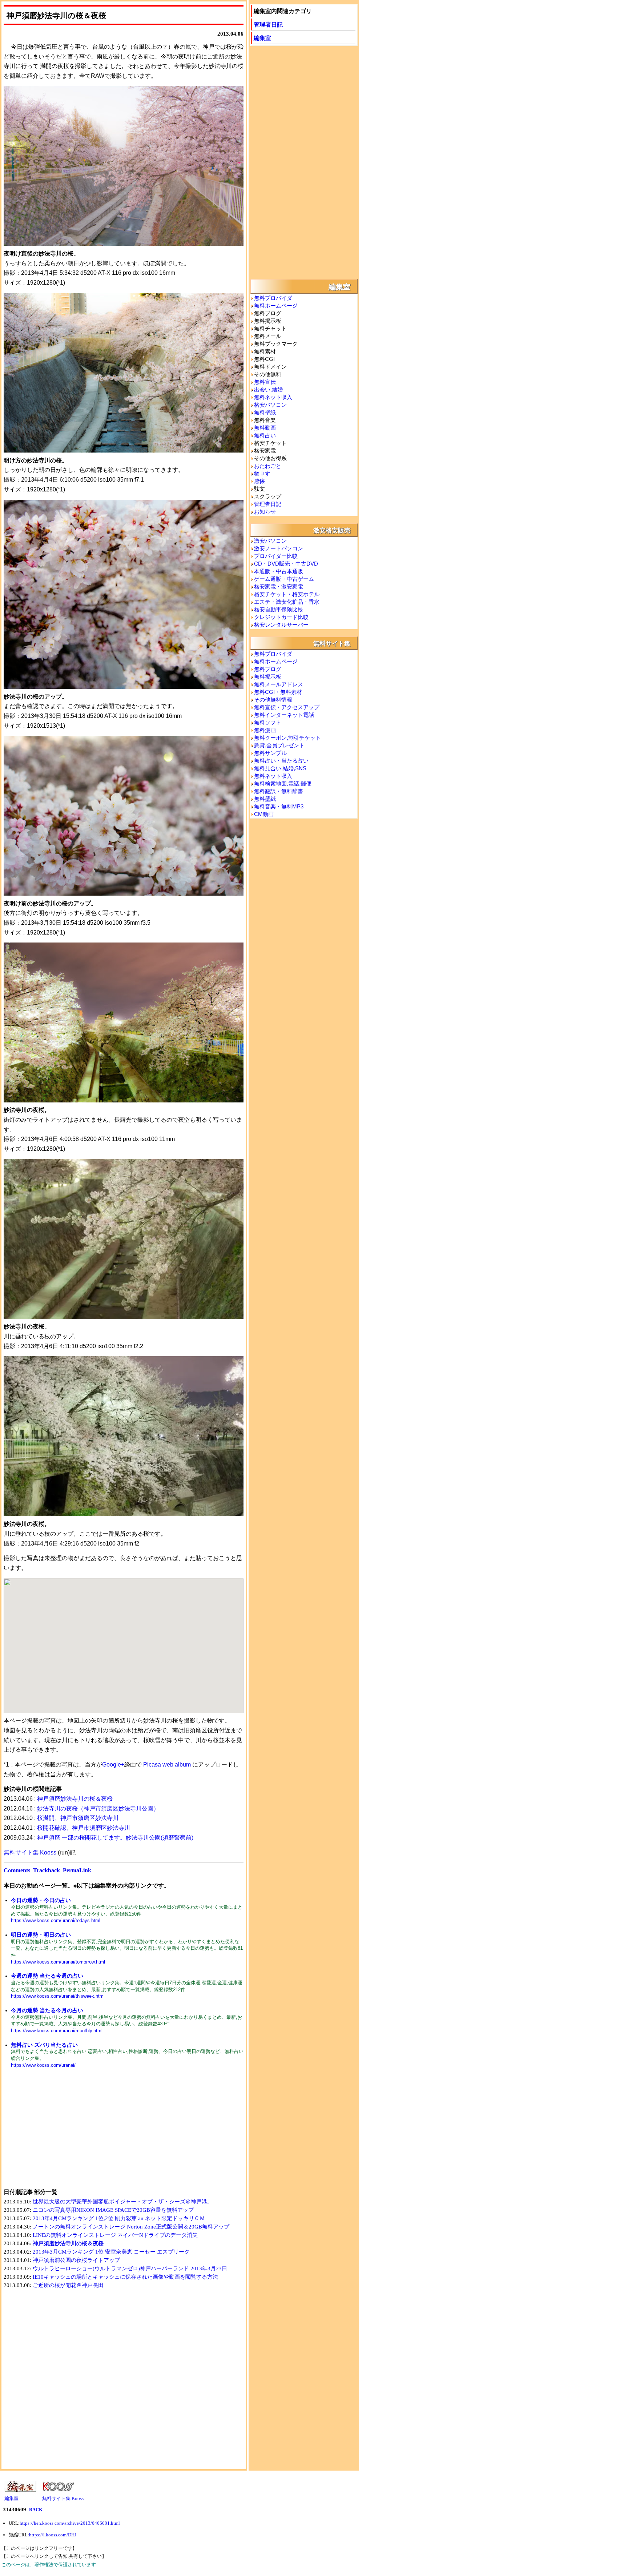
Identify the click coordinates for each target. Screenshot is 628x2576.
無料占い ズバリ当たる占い (44, 2045)
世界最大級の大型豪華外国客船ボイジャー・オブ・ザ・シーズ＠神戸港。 (123, 2202)
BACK (36, 2510)
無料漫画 (265, 730)
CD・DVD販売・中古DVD (286, 564)
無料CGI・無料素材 (278, 692)
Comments (17, 1870)
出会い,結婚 (268, 389)
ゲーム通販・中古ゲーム (284, 579)
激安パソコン (270, 541)
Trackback (47, 1870)
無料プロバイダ (273, 298)
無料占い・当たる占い (281, 761)
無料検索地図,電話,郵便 (283, 783)
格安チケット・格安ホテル (287, 594)
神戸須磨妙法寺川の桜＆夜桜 (75, 1799)
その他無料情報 (273, 700)
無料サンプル (270, 753)
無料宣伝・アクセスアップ (287, 707)
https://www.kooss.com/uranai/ (43, 2065)
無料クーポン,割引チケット (287, 738)
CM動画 (264, 814)
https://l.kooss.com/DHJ (53, 2535)
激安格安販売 (332, 530)
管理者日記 (268, 24)
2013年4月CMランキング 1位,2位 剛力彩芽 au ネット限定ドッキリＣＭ (119, 2218)
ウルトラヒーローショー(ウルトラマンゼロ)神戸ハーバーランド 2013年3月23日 (130, 2268)
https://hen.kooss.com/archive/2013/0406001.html (70, 2523)
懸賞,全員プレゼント (279, 745)
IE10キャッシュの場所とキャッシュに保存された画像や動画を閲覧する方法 (125, 2277)
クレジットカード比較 (281, 617)
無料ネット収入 (273, 397)
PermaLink (77, 1870)
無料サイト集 (332, 643)
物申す (262, 473)
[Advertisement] (64, 2130)
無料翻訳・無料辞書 (279, 791)
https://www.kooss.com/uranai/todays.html (56, 1920)
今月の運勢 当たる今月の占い (47, 2010)
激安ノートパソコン (279, 548)
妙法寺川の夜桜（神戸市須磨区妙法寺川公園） (98, 1809)
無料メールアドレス (279, 684)
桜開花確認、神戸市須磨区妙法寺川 (84, 1828)
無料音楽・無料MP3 (279, 806)
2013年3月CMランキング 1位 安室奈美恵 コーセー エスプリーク (111, 2252)
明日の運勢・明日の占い (41, 1935)
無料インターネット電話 (284, 715)
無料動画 (265, 428)
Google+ (113, 1765)
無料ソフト (268, 722)
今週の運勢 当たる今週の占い (47, 1976)
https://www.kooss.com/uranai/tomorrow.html (58, 1962)
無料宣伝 (265, 382)
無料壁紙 (265, 412)
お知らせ (265, 512)
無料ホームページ (276, 306)
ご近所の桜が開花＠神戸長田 (68, 2285)
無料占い (265, 435)
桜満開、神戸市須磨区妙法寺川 (78, 1818)
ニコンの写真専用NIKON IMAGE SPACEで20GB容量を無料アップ (113, 2210)
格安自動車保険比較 (279, 609)
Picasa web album (167, 1765)
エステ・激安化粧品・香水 (287, 602)
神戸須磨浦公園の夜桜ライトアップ (76, 2260)
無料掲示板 (268, 677)
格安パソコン (270, 405)
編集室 (262, 38)
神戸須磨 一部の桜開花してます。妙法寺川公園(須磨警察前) (115, 1838)
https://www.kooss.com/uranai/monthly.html (57, 2031)
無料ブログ (268, 669)
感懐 (259, 481)
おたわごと (268, 466)
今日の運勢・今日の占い (41, 1900)
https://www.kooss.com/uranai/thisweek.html (58, 1996)
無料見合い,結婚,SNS (280, 768)
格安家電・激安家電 (279, 586)
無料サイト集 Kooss (30, 1852)
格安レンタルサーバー (281, 625)
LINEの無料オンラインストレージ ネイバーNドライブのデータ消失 (115, 2235)
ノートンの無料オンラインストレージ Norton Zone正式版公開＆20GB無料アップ (131, 2227)
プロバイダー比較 (276, 556)
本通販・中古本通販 (279, 571)
